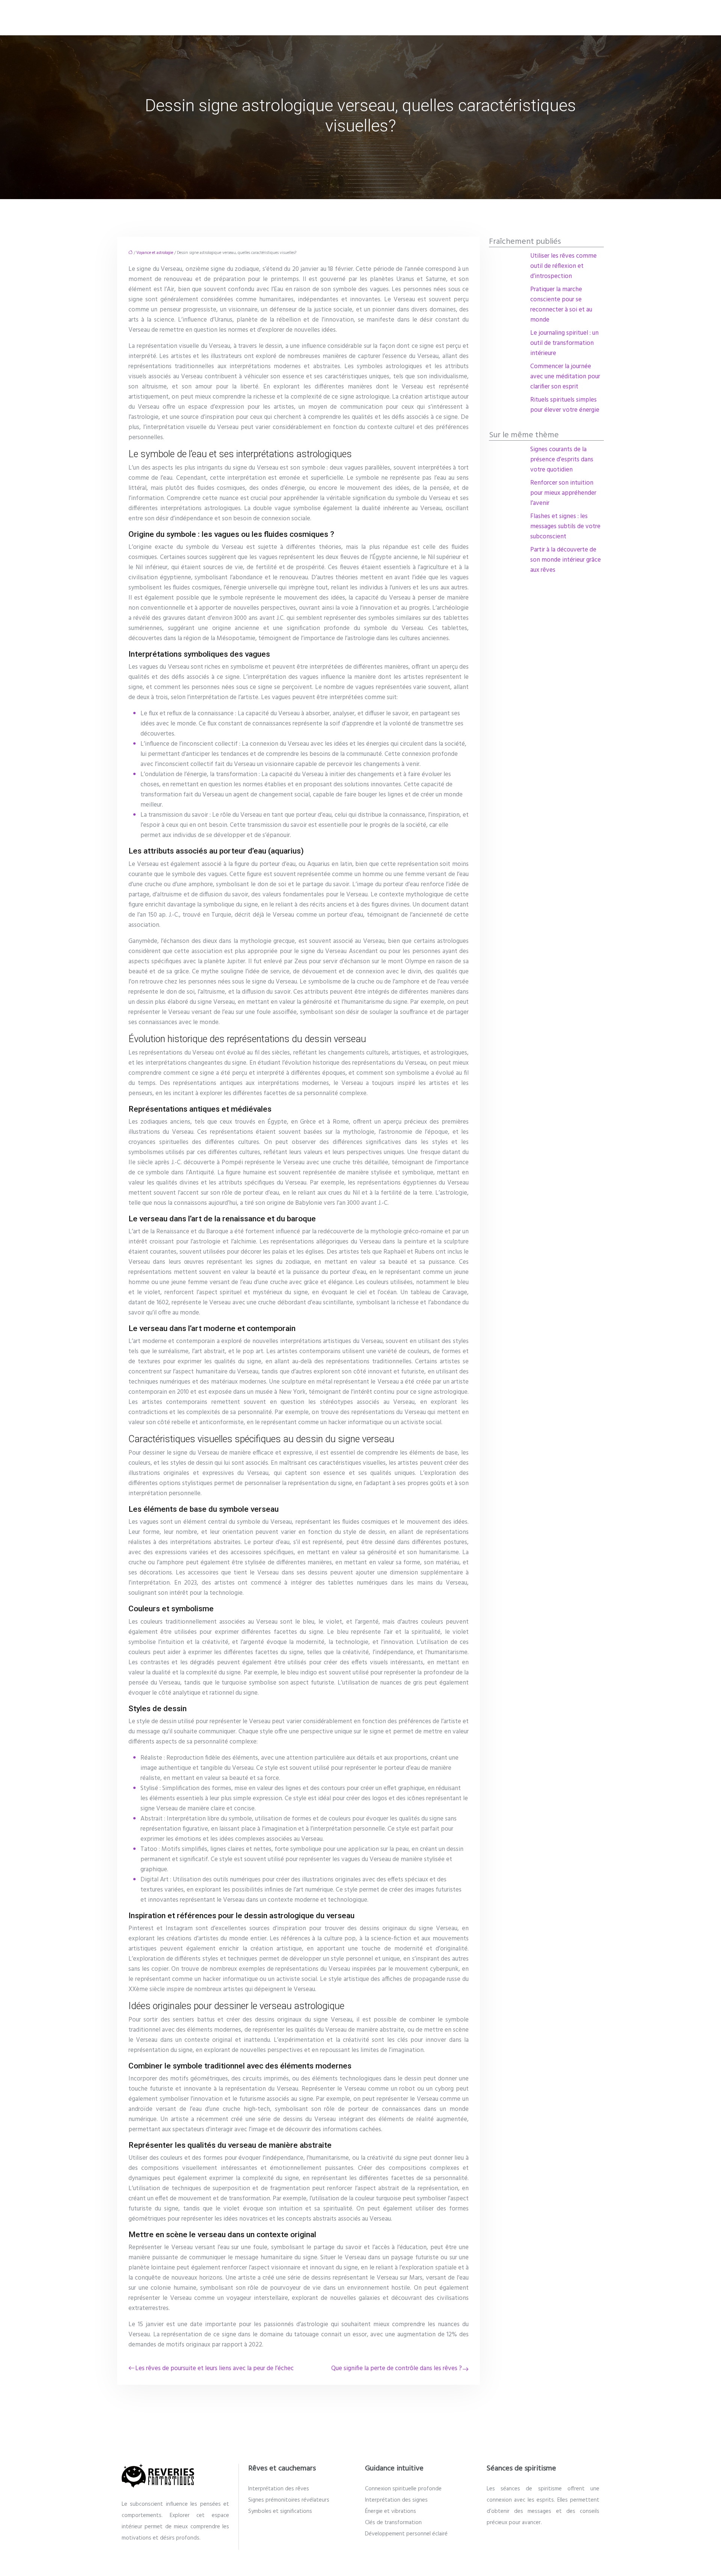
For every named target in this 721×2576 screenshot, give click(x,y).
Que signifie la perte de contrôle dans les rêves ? (397, 2368)
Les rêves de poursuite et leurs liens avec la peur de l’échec (214, 2368)
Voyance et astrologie (155, 253)
